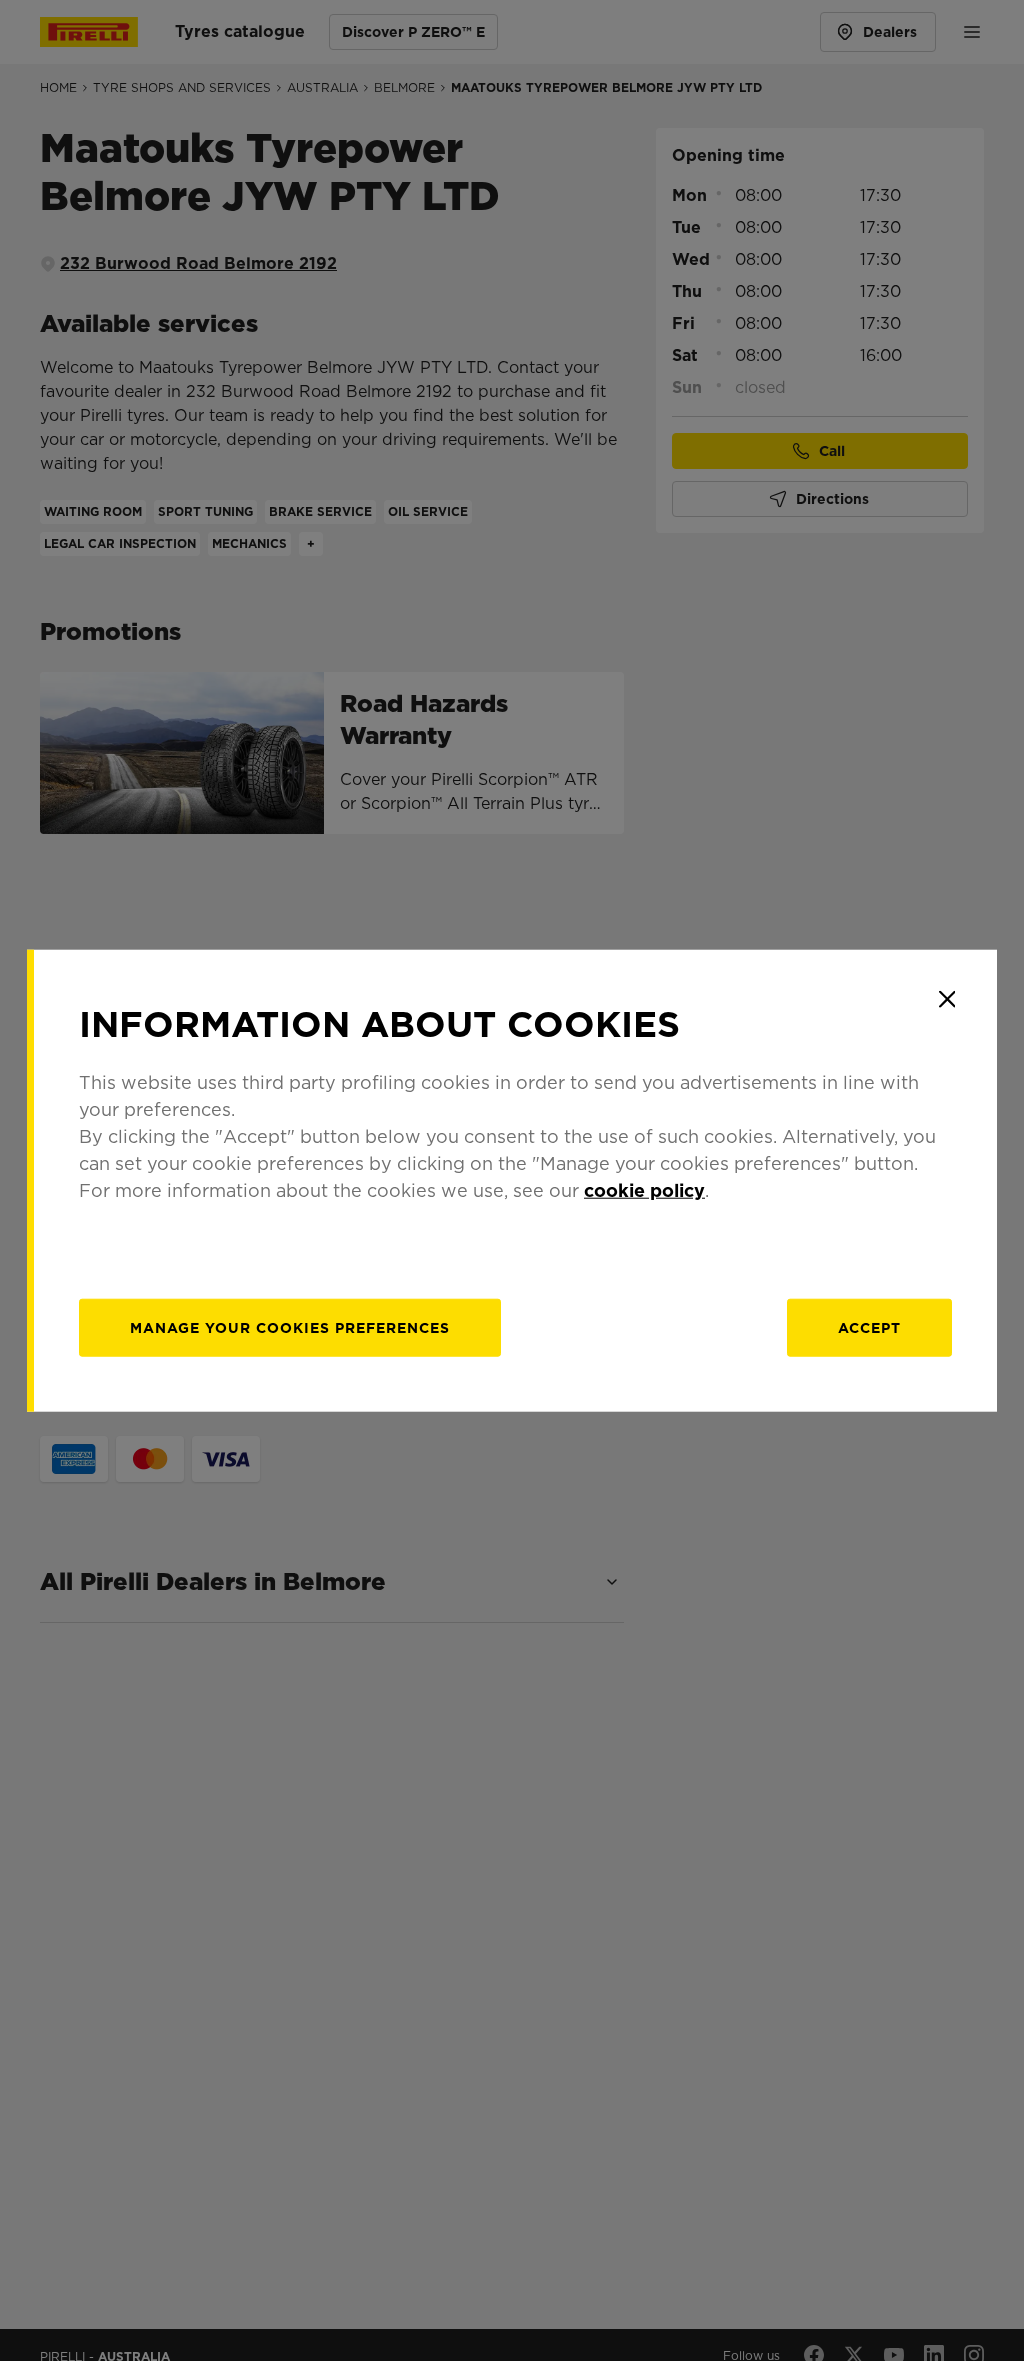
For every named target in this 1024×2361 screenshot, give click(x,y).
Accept (869, 1328)
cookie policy (644, 1190)
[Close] (947, 999)
